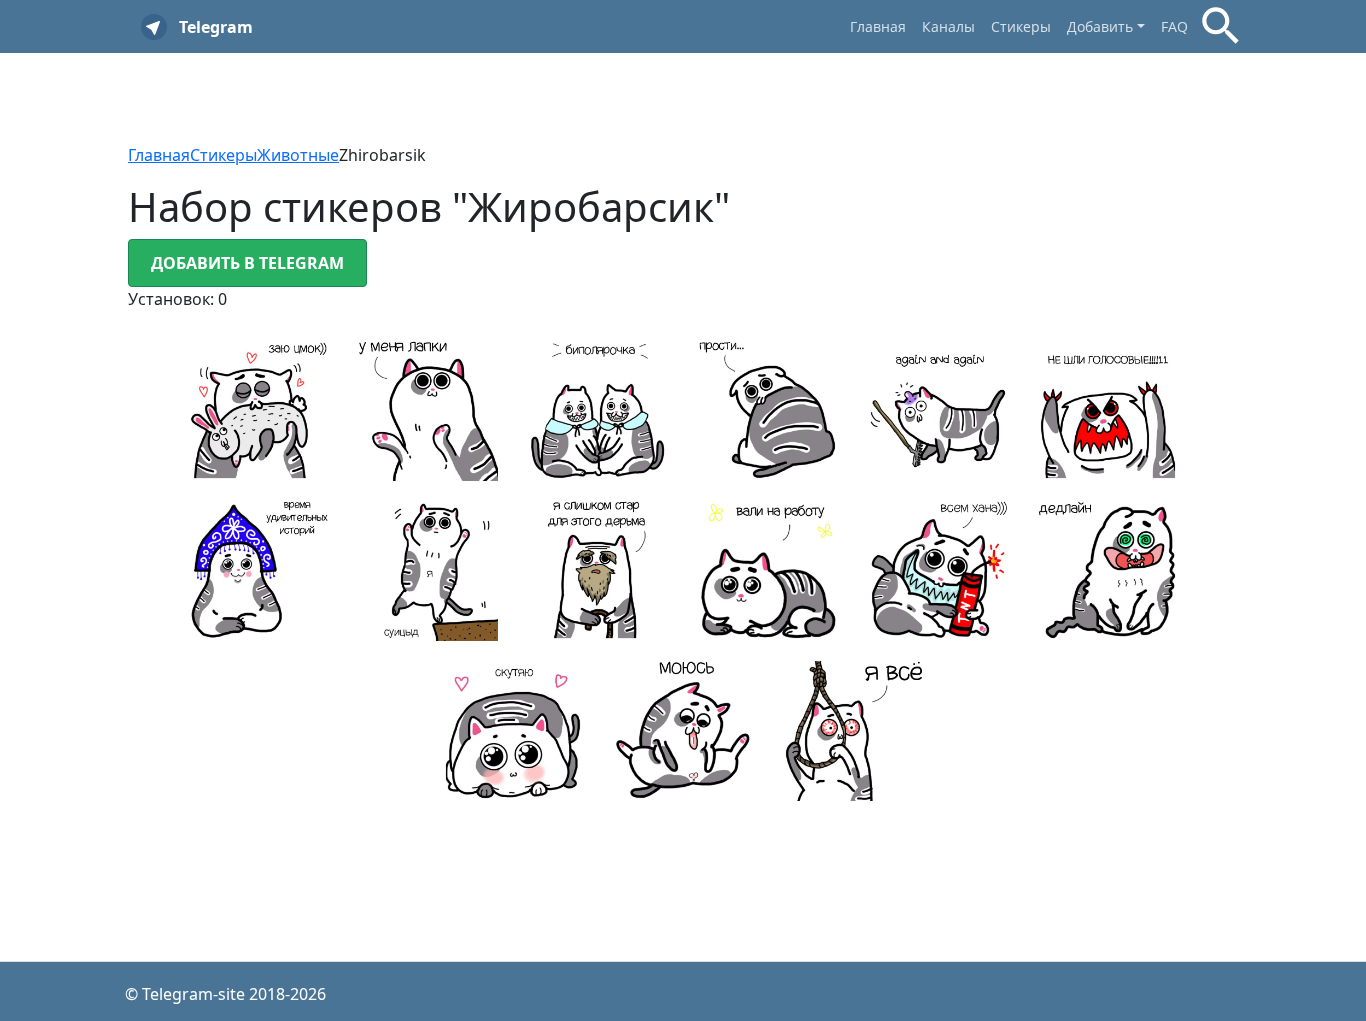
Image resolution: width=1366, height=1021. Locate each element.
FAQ (1174, 26)
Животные (298, 155)
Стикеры (1021, 26)
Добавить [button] (1100, 26)
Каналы (948, 26)
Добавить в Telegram (247, 263)
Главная (878, 26)
